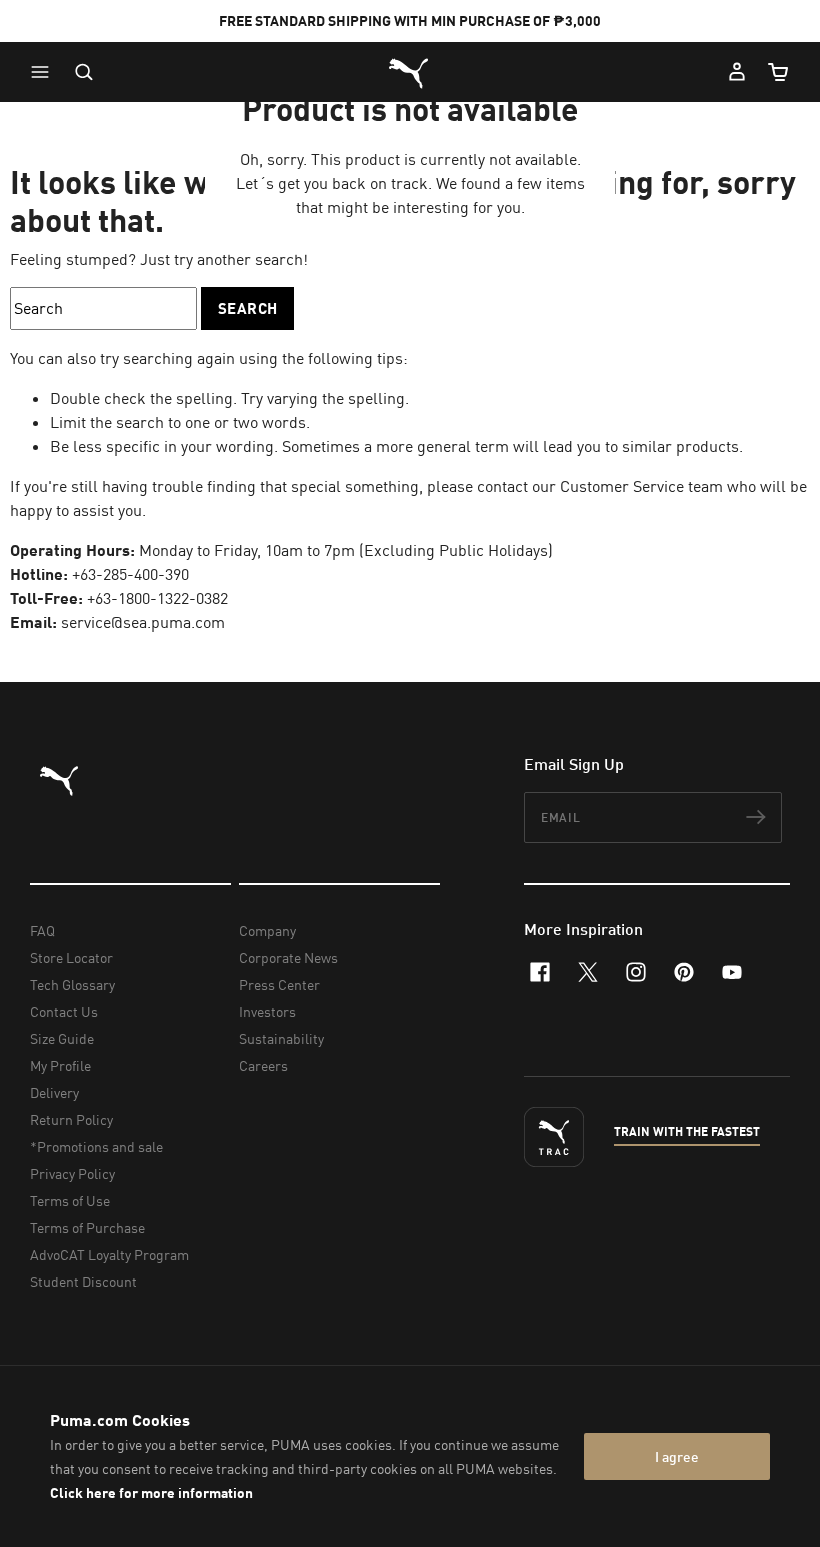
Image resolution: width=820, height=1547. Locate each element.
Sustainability (281, 1038)
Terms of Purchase (87, 1227)
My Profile (60, 1065)
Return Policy (71, 1119)
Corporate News (288, 957)
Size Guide (62, 1038)
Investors (267, 1011)
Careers (263, 1065)
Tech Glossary (72, 984)
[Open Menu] (45, 72)
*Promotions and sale (96, 1146)
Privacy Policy (72, 1173)
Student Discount (83, 1281)
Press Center (279, 984)
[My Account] (737, 72)
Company (267, 930)
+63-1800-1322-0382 (157, 598)
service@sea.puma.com (143, 622)
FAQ (42, 930)
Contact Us (64, 1011)
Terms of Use (70, 1200)
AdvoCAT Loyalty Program (109, 1254)
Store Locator (71, 957)
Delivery (54, 1092)
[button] (45, 72)
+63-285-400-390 (130, 574)
